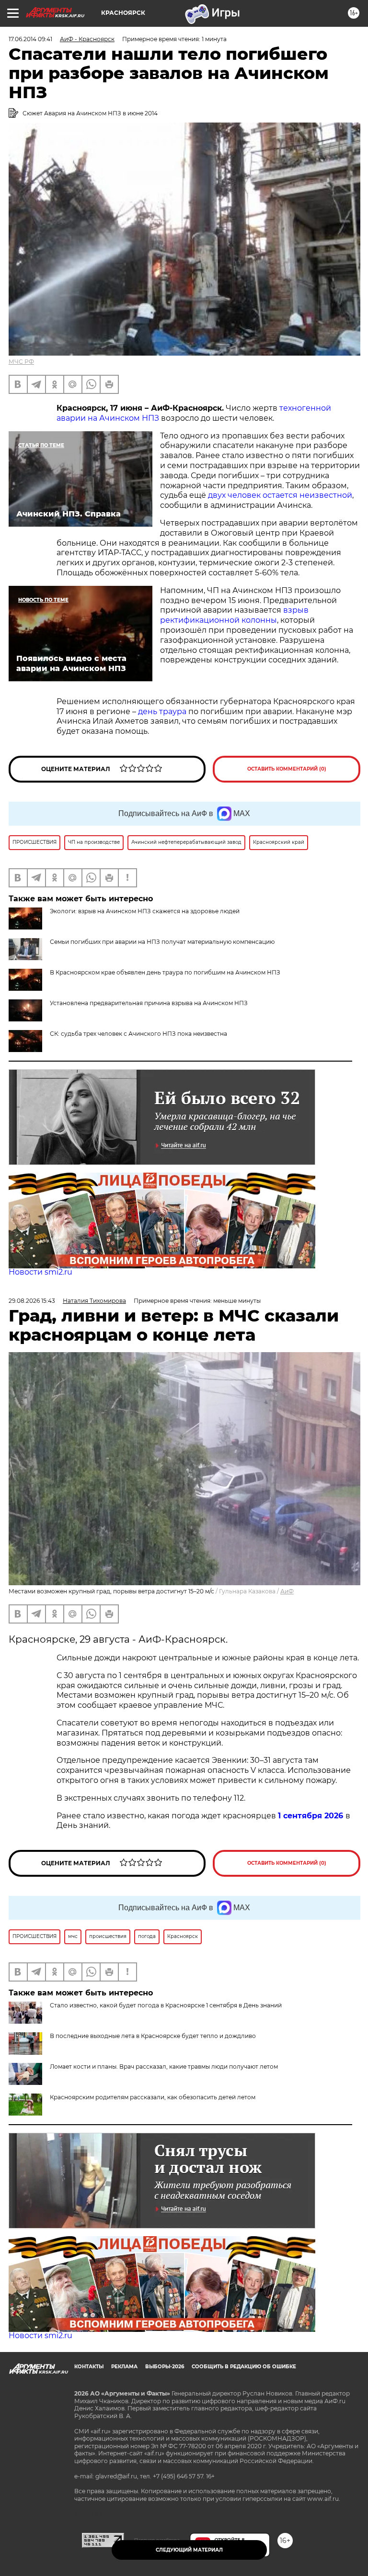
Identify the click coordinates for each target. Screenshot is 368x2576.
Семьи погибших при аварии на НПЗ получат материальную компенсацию (162, 942)
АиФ (287, 1591)
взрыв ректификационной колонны (234, 615)
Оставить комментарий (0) (287, 769)
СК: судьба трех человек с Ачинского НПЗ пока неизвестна (138, 1034)
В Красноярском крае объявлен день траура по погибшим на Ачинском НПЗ (165, 972)
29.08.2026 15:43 (32, 1301)
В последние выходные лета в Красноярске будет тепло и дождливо (153, 2036)
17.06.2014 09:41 (30, 39)
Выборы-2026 (165, 2367)
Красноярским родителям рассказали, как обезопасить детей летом (153, 2097)
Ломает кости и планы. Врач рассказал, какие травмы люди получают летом (164, 2066)
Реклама (124, 2367)
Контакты (89, 2367)
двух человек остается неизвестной (280, 495)
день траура (162, 711)
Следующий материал (189, 2550)
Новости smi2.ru (40, 1272)
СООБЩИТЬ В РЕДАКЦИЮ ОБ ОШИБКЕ (244, 2367)
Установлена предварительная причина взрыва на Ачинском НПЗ (149, 1003)
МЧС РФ (21, 362)
